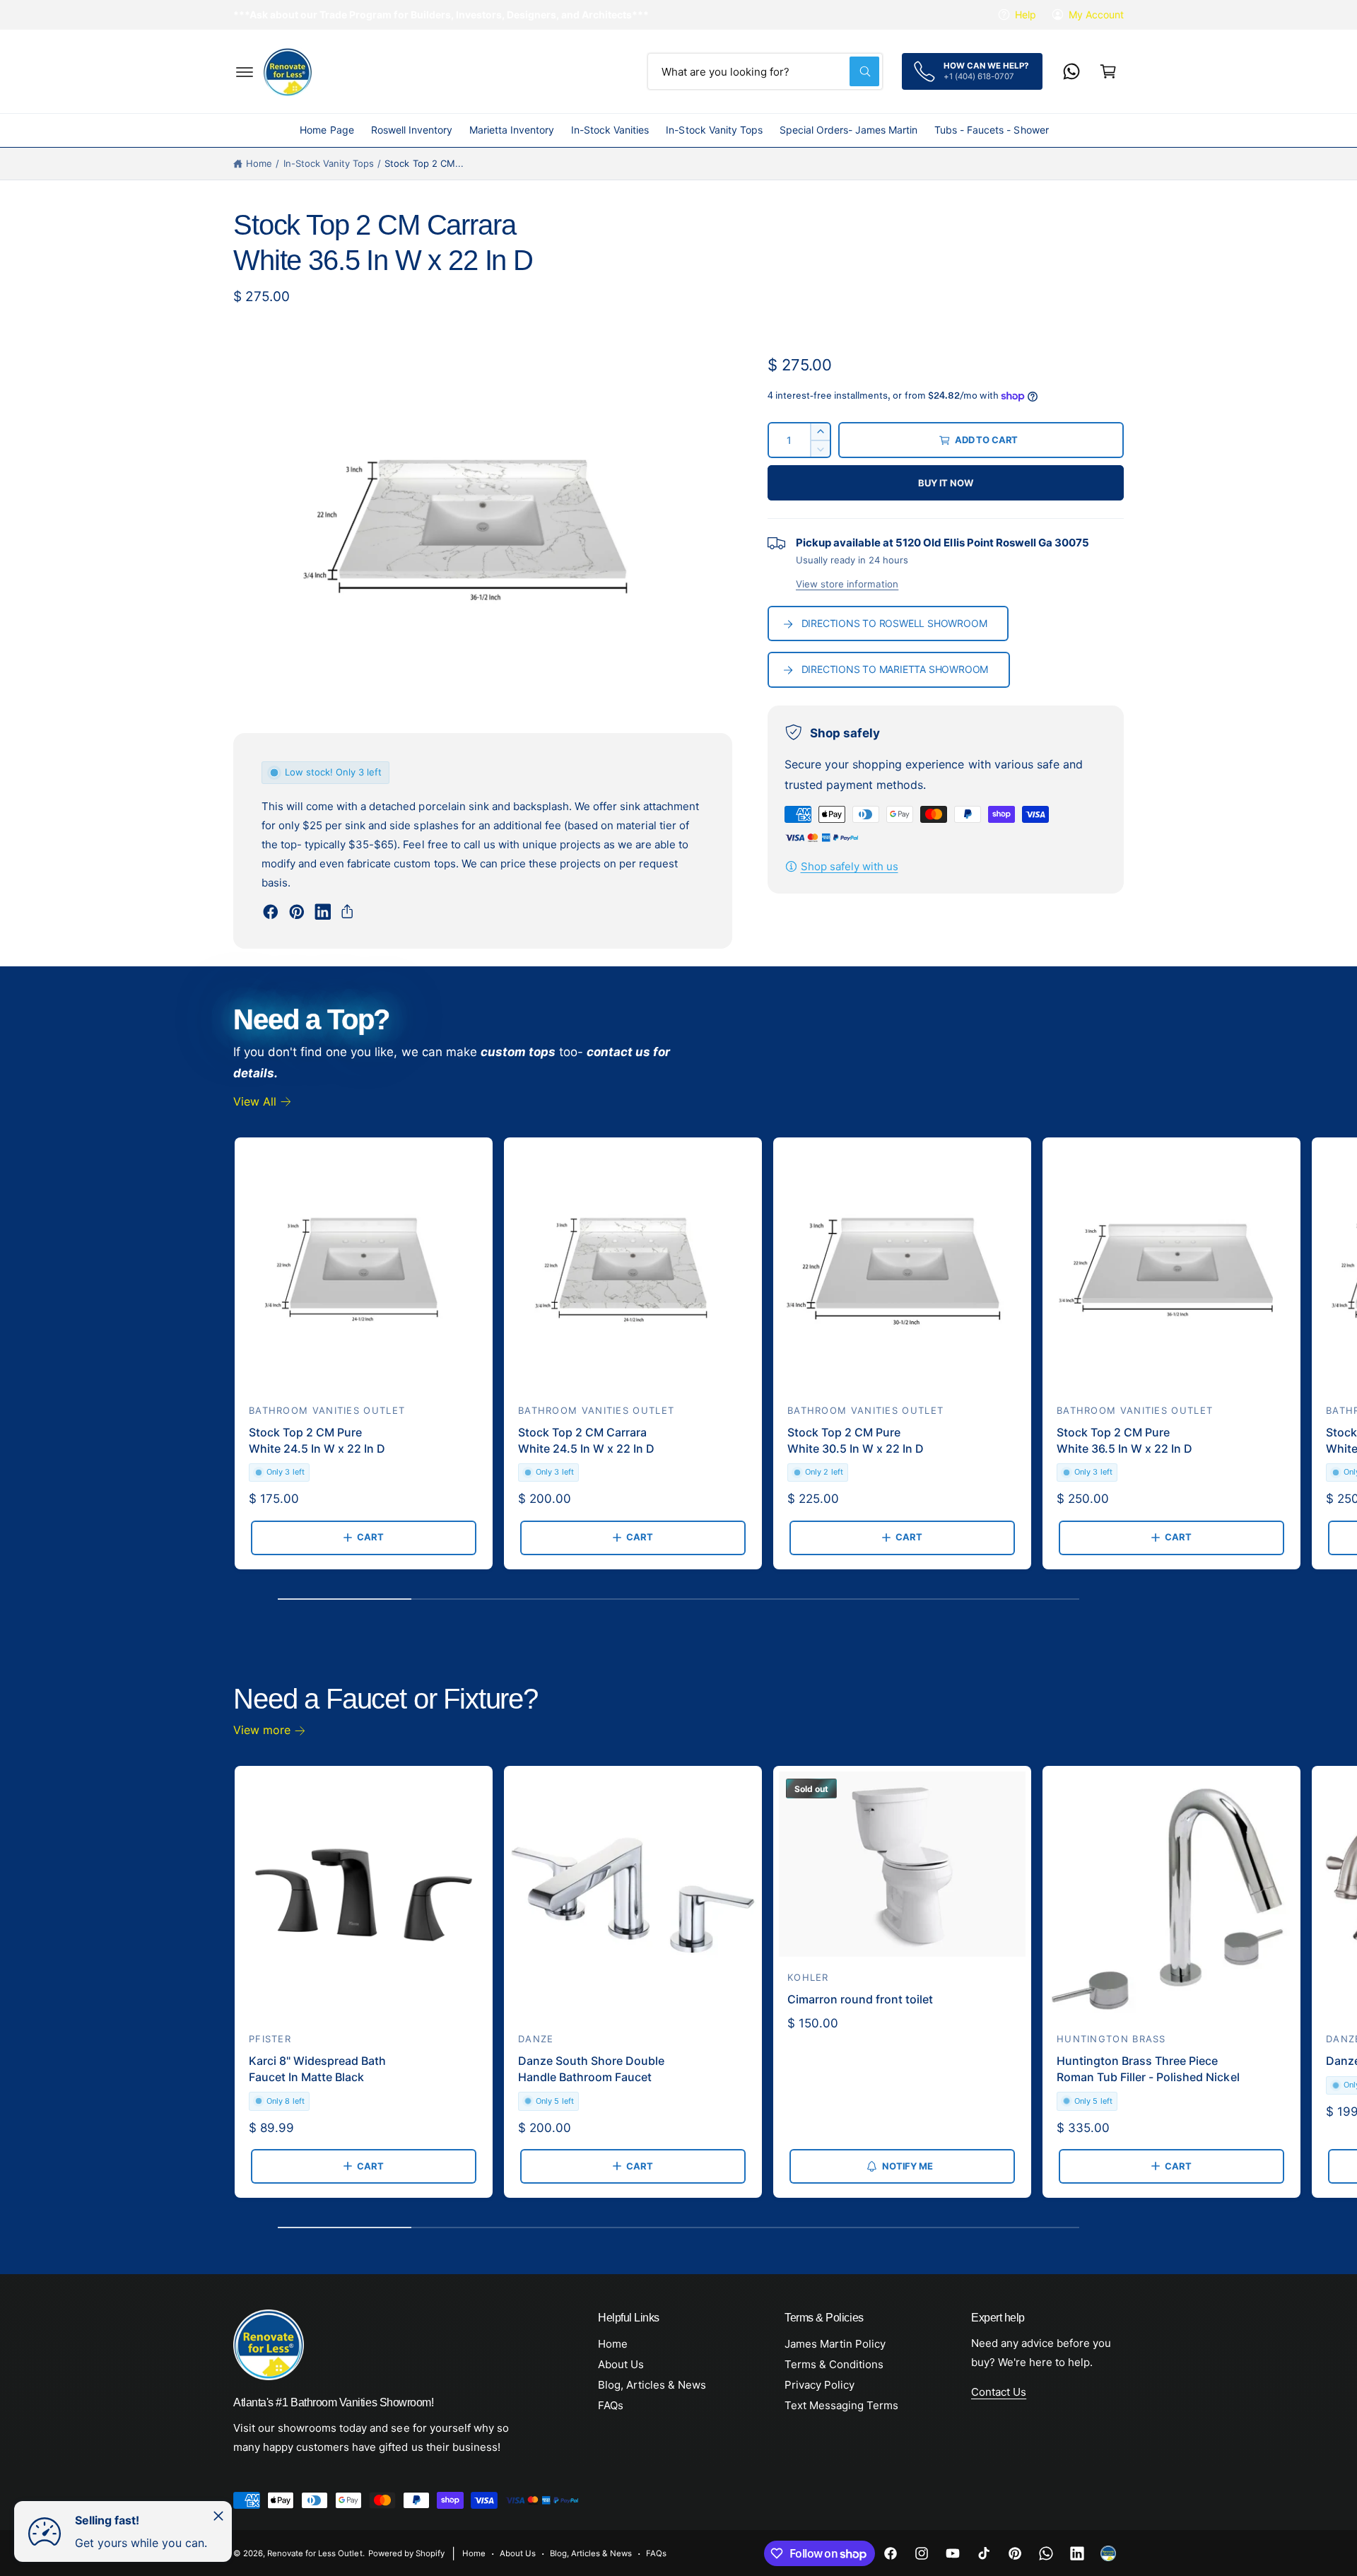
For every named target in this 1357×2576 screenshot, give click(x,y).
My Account (1096, 14)
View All (255, 1101)
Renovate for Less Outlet (315, 2553)
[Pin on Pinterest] (297, 912)
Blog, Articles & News (652, 2385)
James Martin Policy (835, 2344)
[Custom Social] (1108, 2553)
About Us (621, 2364)
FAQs (611, 2405)
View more (262, 1730)
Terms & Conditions (834, 2364)
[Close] (218, 2516)
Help (1026, 14)
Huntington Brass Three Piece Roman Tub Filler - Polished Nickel (1148, 2068)
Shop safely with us (850, 866)
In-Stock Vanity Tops (329, 163)
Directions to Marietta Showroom (895, 669)
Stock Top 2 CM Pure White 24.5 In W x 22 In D (317, 1440)
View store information (847, 584)
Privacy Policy (820, 2385)
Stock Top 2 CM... (424, 163)
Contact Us (999, 2392)
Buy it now (945, 483)
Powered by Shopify (406, 2553)
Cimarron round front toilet (860, 1999)
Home (259, 163)
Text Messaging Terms (841, 2405)
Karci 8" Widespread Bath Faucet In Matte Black (317, 2068)
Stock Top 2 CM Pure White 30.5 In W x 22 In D (856, 1440)
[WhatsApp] (1071, 71)
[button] (245, 71)
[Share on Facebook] (271, 912)
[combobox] (765, 71)
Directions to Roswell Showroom (894, 623)
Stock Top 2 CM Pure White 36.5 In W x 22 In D (1124, 1440)
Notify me (907, 2166)
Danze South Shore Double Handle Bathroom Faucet (591, 2068)
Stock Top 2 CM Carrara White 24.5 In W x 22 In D (586, 1440)
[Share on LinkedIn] (323, 912)
